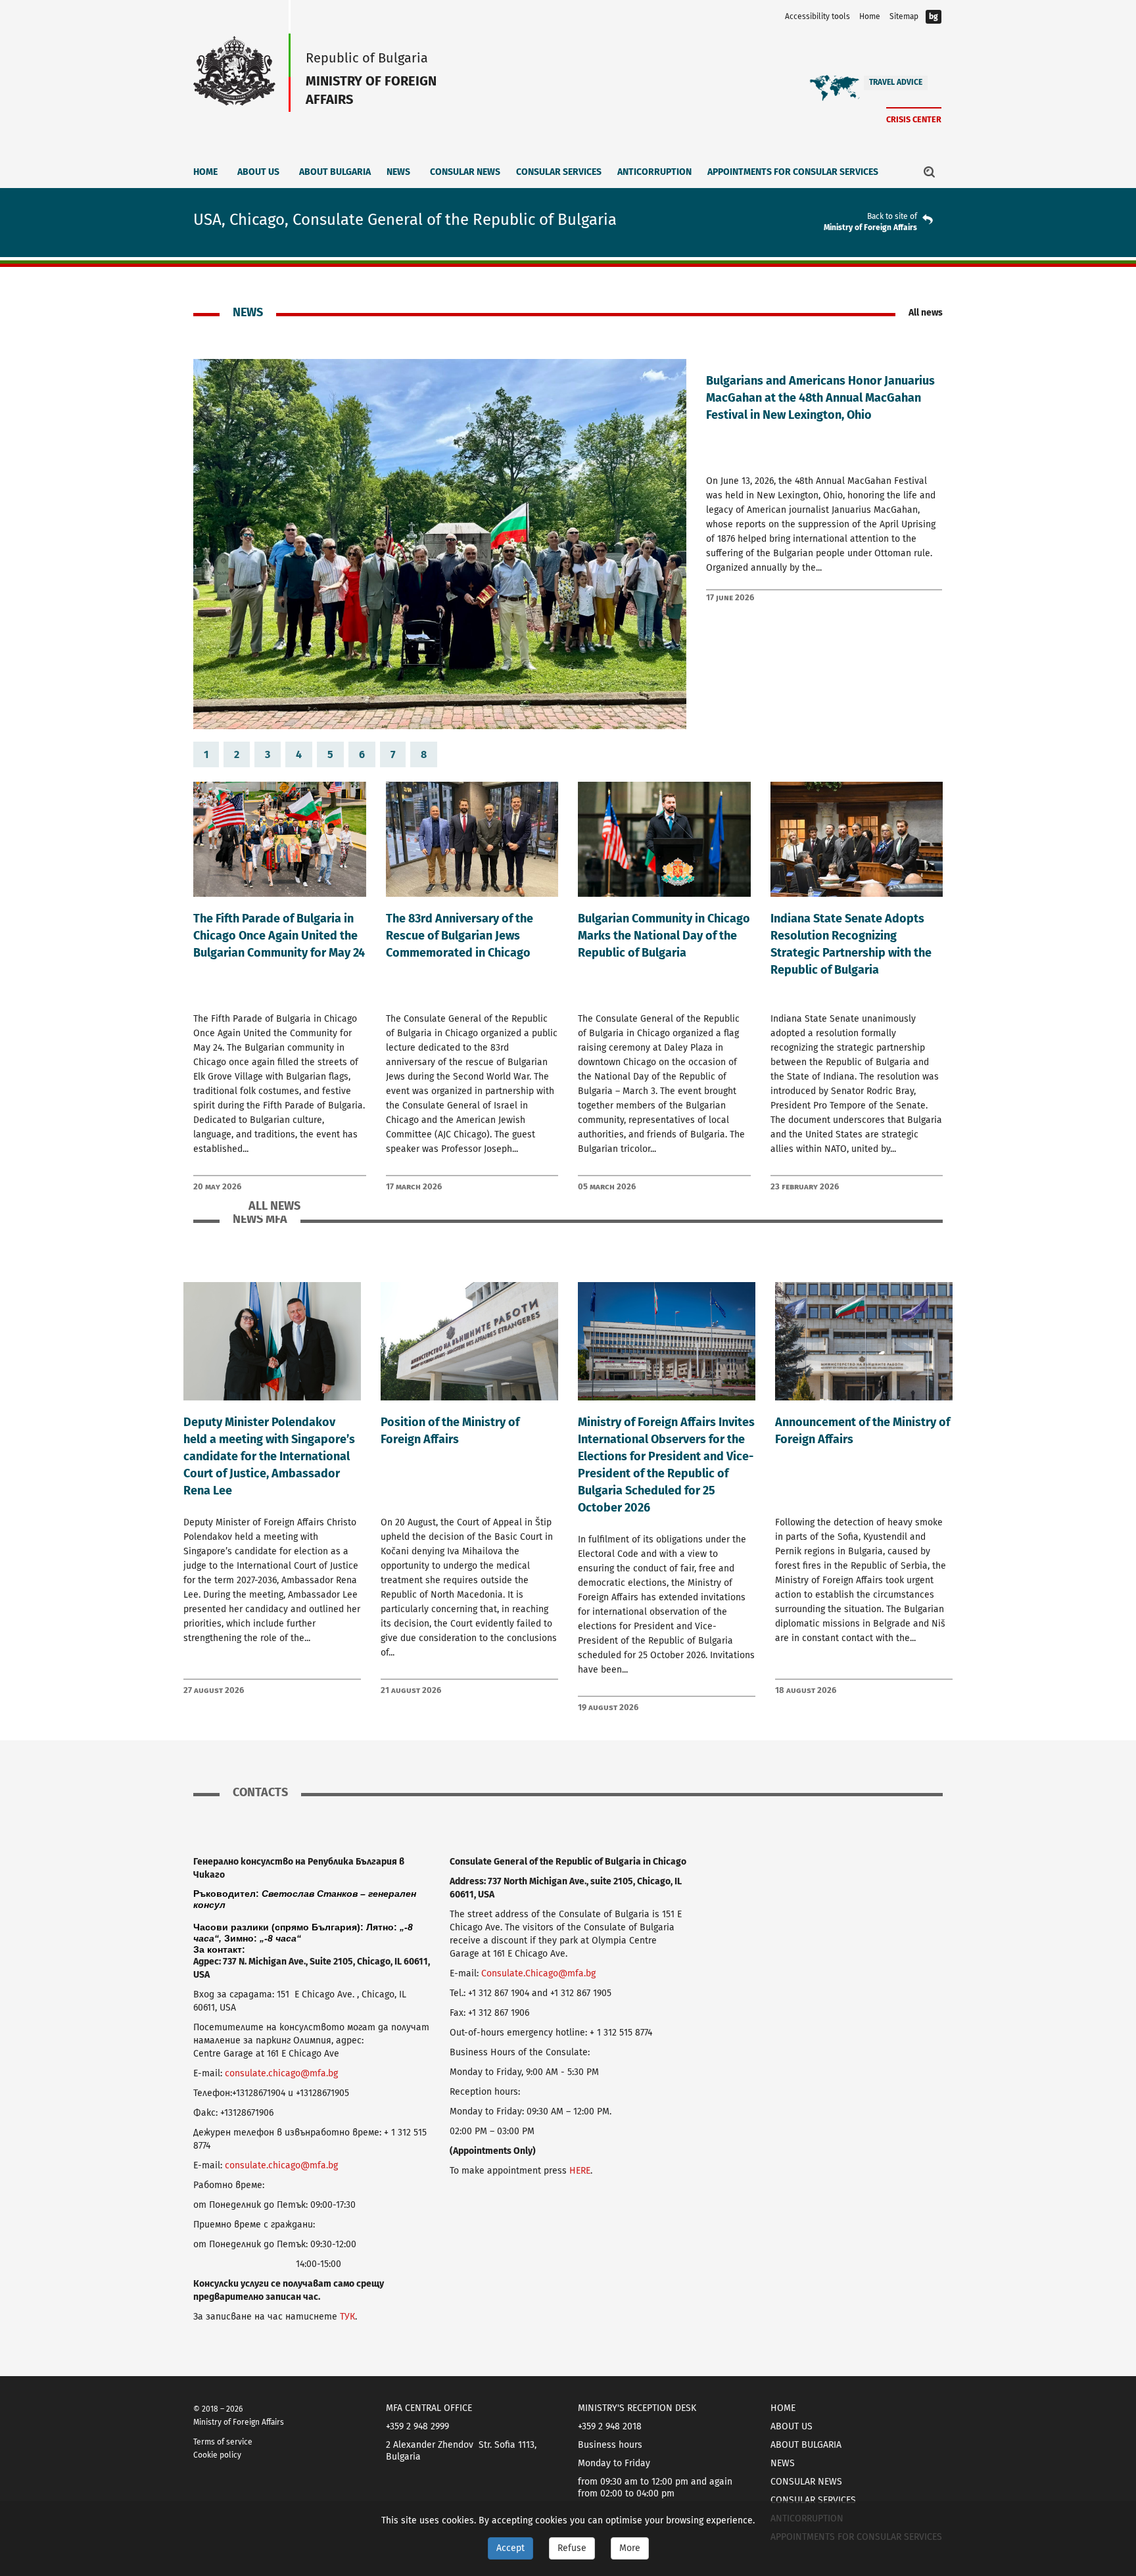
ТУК (347, 2317)
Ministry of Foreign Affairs (870, 227)
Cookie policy (217, 2455)
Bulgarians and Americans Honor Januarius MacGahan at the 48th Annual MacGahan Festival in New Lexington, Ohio (820, 398)
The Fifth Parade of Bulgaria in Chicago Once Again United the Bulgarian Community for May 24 (279, 936)
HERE (580, 2171)
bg (934, 16)
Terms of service (223, 2442)
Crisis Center (914, 119)
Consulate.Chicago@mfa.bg (538, 1973)
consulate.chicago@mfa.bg (281, 2073)
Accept (510, 2548)
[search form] (930, 172)
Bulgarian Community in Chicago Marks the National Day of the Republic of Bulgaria (664, 936)
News (398, 172)
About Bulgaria (335, 172)
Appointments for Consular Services (793, 172)
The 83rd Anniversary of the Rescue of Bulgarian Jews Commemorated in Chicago (460, 936)
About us (258, 172)
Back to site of (892, 216)
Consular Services (559, 172)
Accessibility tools (817, 16)
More (630, 2548)
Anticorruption (654, 172)
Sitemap (904, 16)
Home (870, 16)
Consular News (465, 172)
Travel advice (896, 82)
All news (926, 313)
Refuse (572, 2548)
